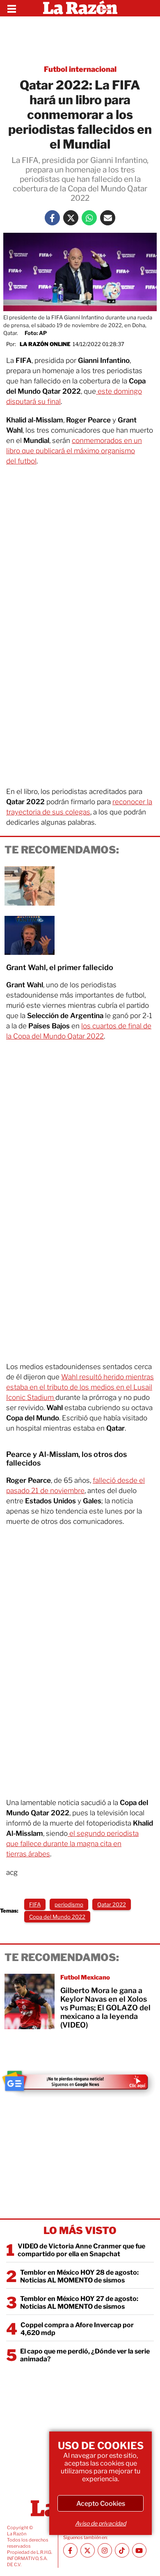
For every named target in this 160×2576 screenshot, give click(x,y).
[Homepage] (80, 8)
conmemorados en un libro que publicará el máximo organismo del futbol (74, 451)
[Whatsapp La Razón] (89, 218)
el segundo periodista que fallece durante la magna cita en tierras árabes (72, 1844)
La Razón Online (45, 344)
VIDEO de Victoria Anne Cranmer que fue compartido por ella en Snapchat (81, 2250)
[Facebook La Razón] (52, 218)
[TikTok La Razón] (122, 2550)
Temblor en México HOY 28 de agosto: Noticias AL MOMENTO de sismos (79, 2276)
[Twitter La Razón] (71, 218)
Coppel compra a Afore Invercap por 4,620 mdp (77, 2329)
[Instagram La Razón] (105, 2550)
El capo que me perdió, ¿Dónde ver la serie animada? (85, 2355)
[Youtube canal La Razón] (139, 2550)
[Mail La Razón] (108, 218)
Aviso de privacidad (101, 2523)
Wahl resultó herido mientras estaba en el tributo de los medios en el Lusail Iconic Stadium (80, 1387)
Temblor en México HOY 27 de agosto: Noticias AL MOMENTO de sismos (79, 2303)
